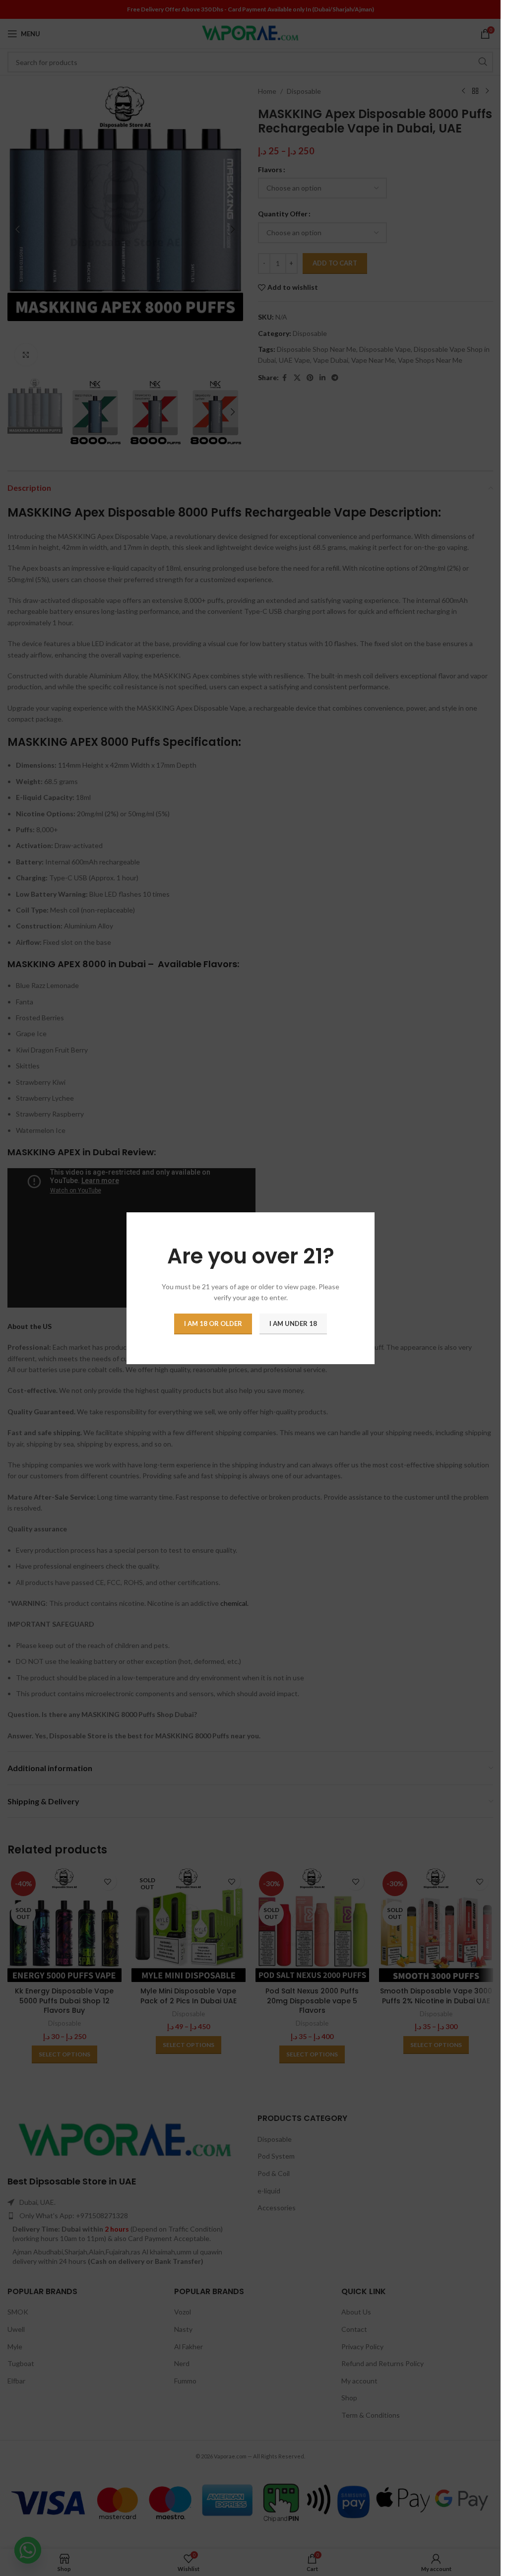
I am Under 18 (293, 1323)
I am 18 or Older (213, 1323)
